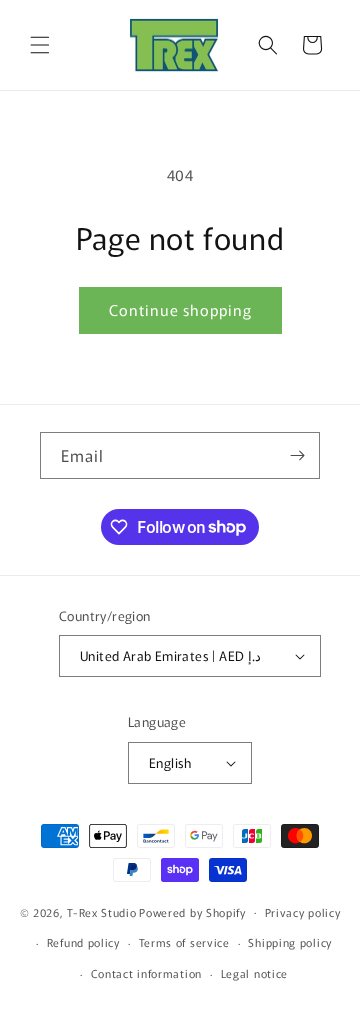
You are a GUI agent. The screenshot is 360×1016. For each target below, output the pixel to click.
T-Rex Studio (101, 911)
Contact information (146, 973)
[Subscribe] (297, 455)
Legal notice (254, 973)
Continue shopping (180, 309)
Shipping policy (290, 942)
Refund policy (83, 942)
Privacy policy (303, 912)
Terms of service (184, 942)
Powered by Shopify (192, 911)
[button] (40, 45)
